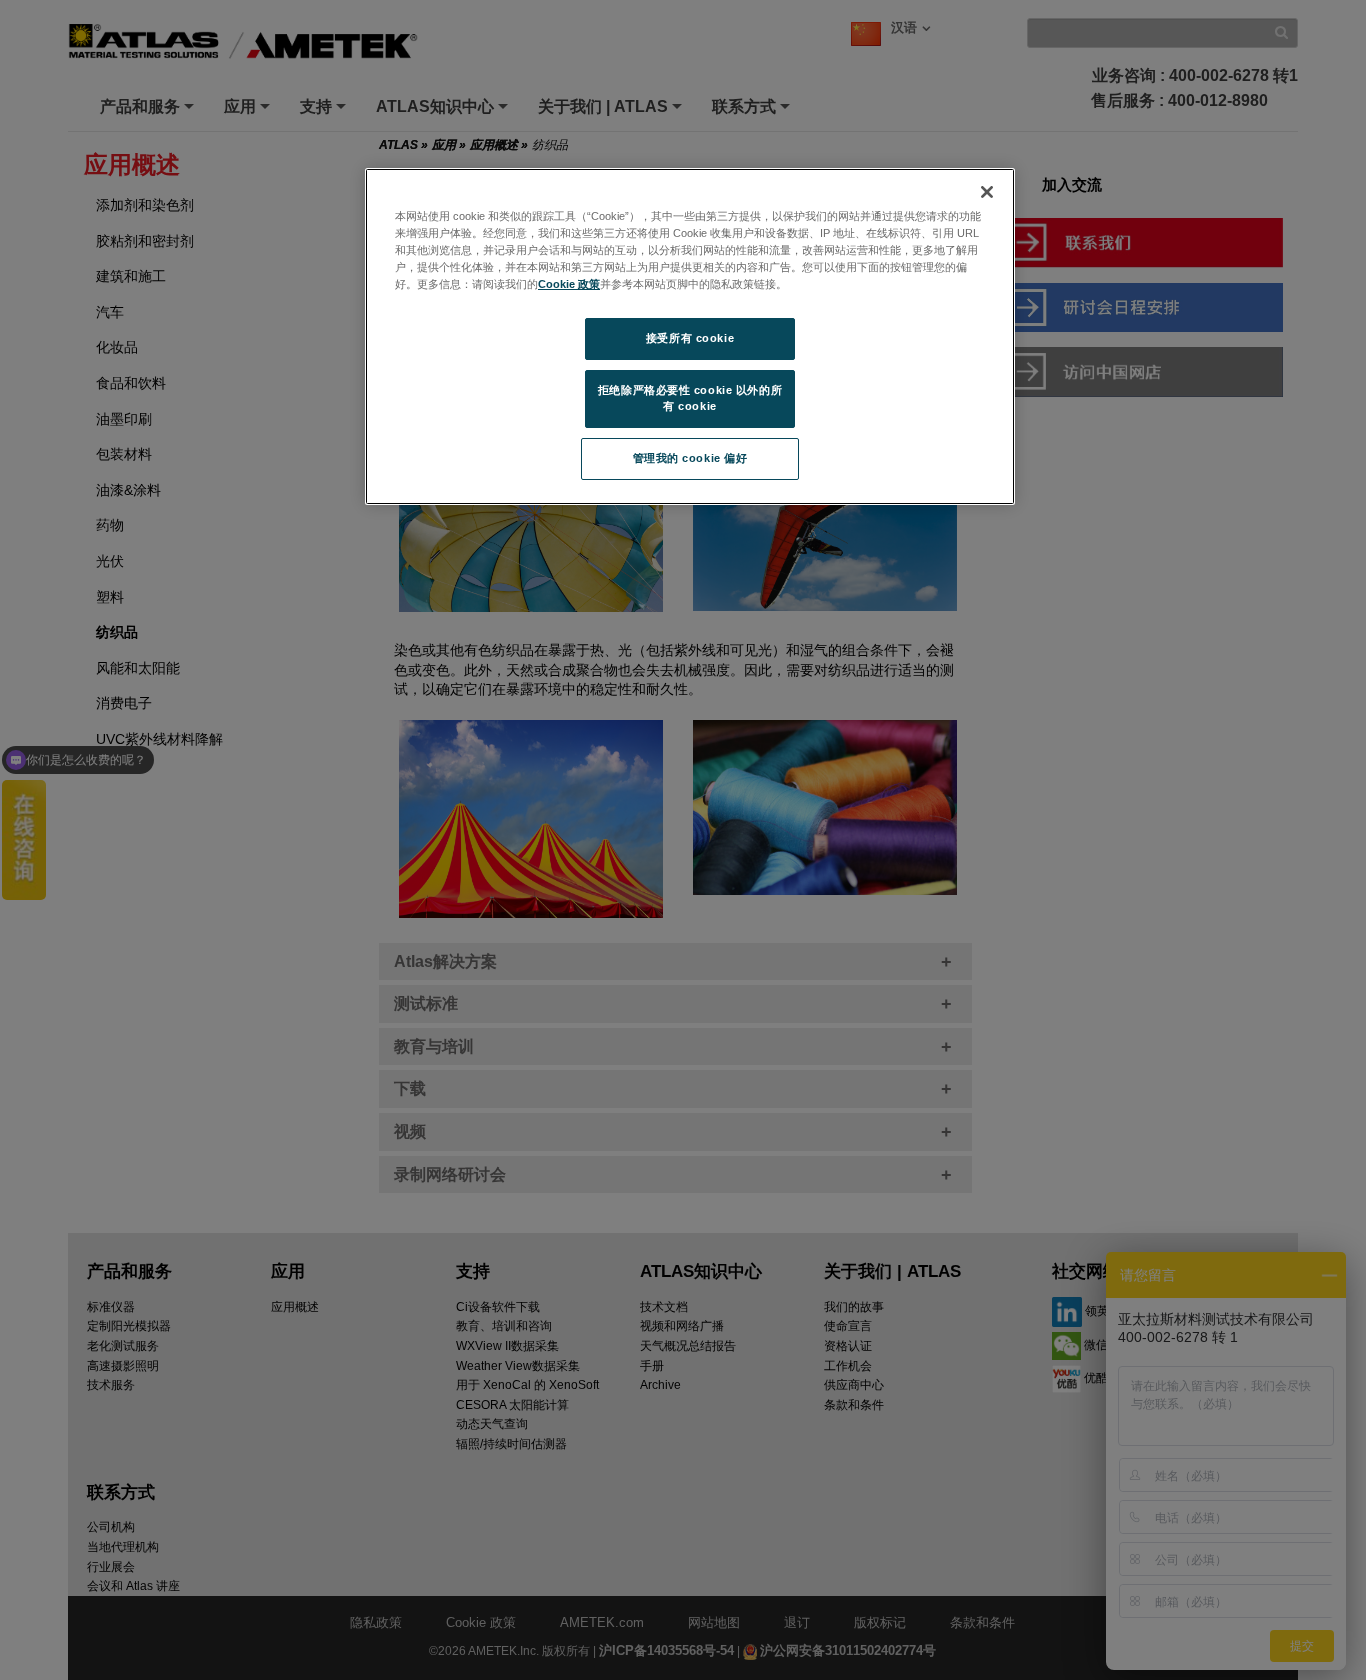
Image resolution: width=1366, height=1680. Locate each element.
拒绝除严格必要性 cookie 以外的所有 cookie (690, 398)
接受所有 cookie (690, 338)
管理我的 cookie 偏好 (690, 458)
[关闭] (987, 192)
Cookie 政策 (569, 284)
